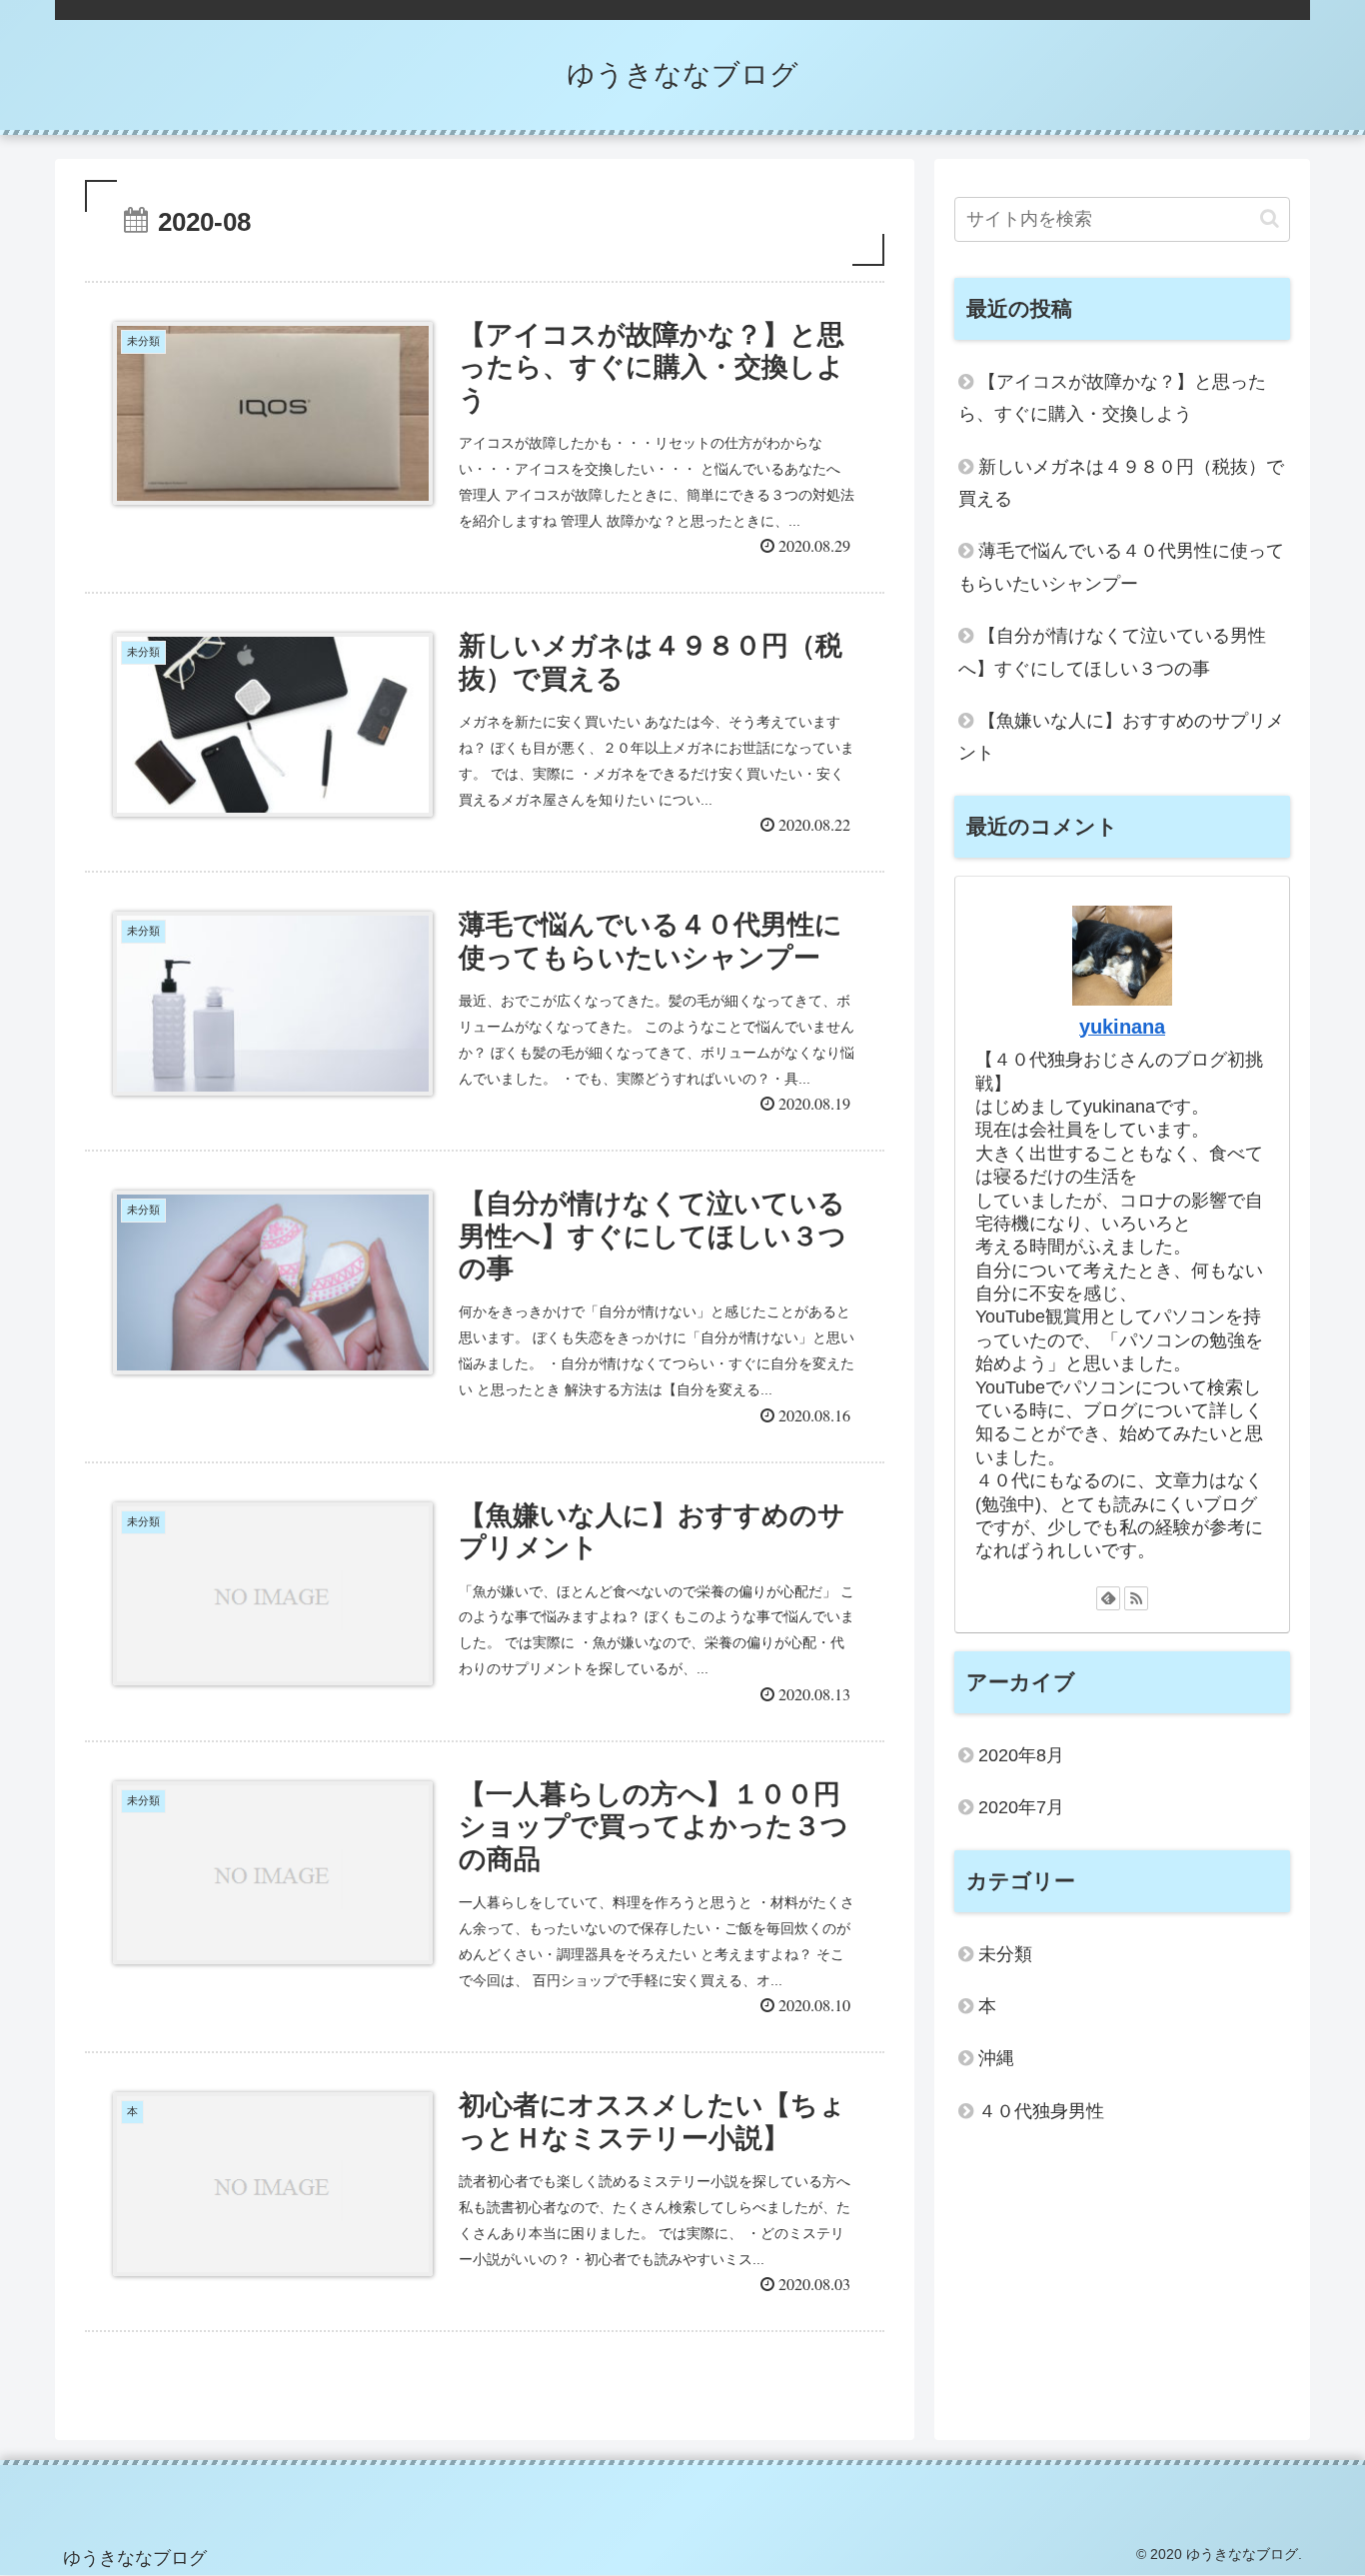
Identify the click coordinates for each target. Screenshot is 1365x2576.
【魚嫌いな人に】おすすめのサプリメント (1121, 737)
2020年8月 (1021, 1755)
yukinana (1122, 1027)
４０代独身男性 (1041, 2111)
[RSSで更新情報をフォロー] (1136, 1598)
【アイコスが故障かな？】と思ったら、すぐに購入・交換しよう (1112, 398)
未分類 (1005, 1954)
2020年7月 (1021, 1808)
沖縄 (996, 2059)
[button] (1270, 218)
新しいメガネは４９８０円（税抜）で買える (1121, 483)
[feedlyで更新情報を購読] (1108, 1598)
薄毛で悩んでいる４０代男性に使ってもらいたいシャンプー (1121, 567)
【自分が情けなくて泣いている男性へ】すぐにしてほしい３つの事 (1112, 652)
